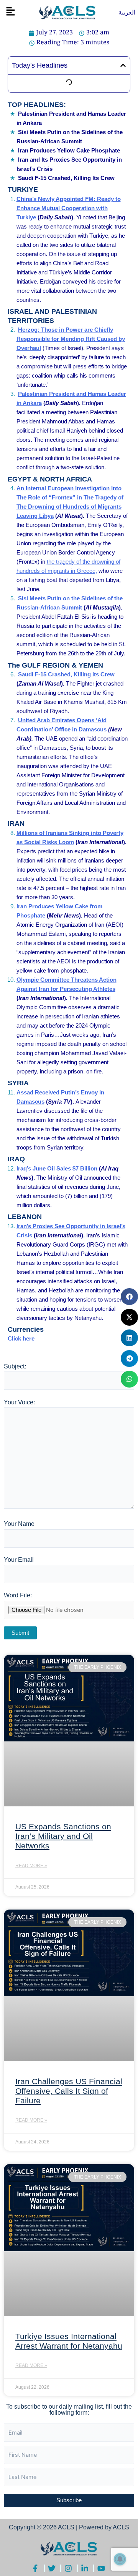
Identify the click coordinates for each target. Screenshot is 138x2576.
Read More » (31, 1866)
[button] (10, 12)
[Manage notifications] (120, 2559)
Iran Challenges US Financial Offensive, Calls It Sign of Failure (69, 2091)
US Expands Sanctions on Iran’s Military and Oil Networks (63, 1836)
